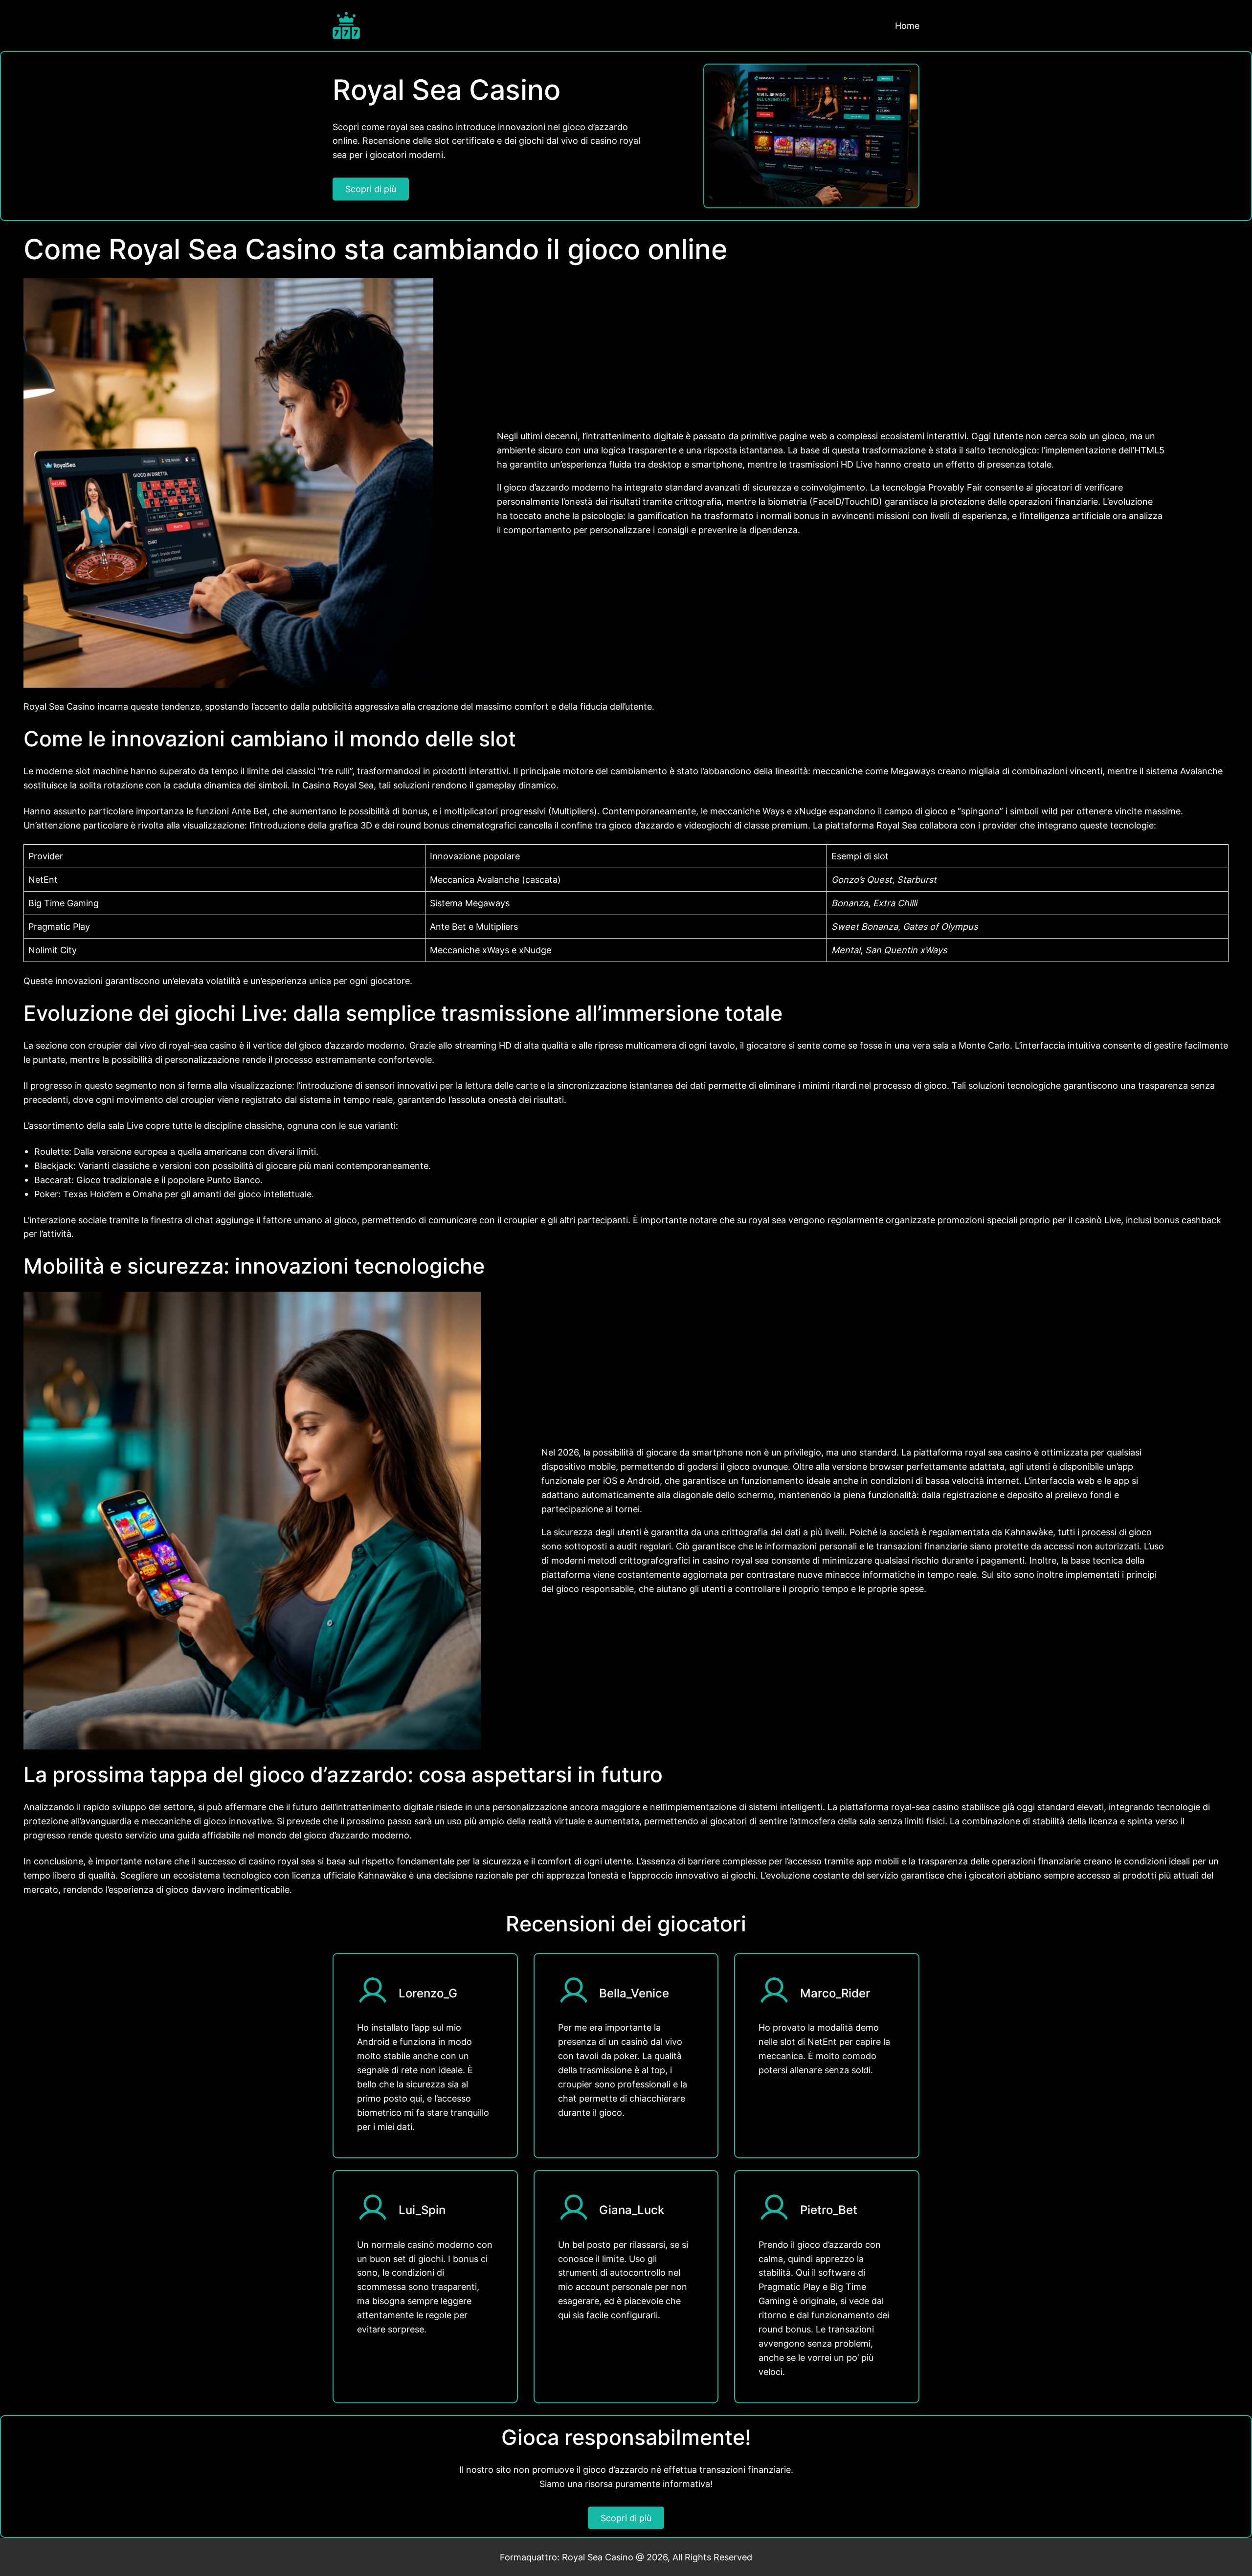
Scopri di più (371, 189)
